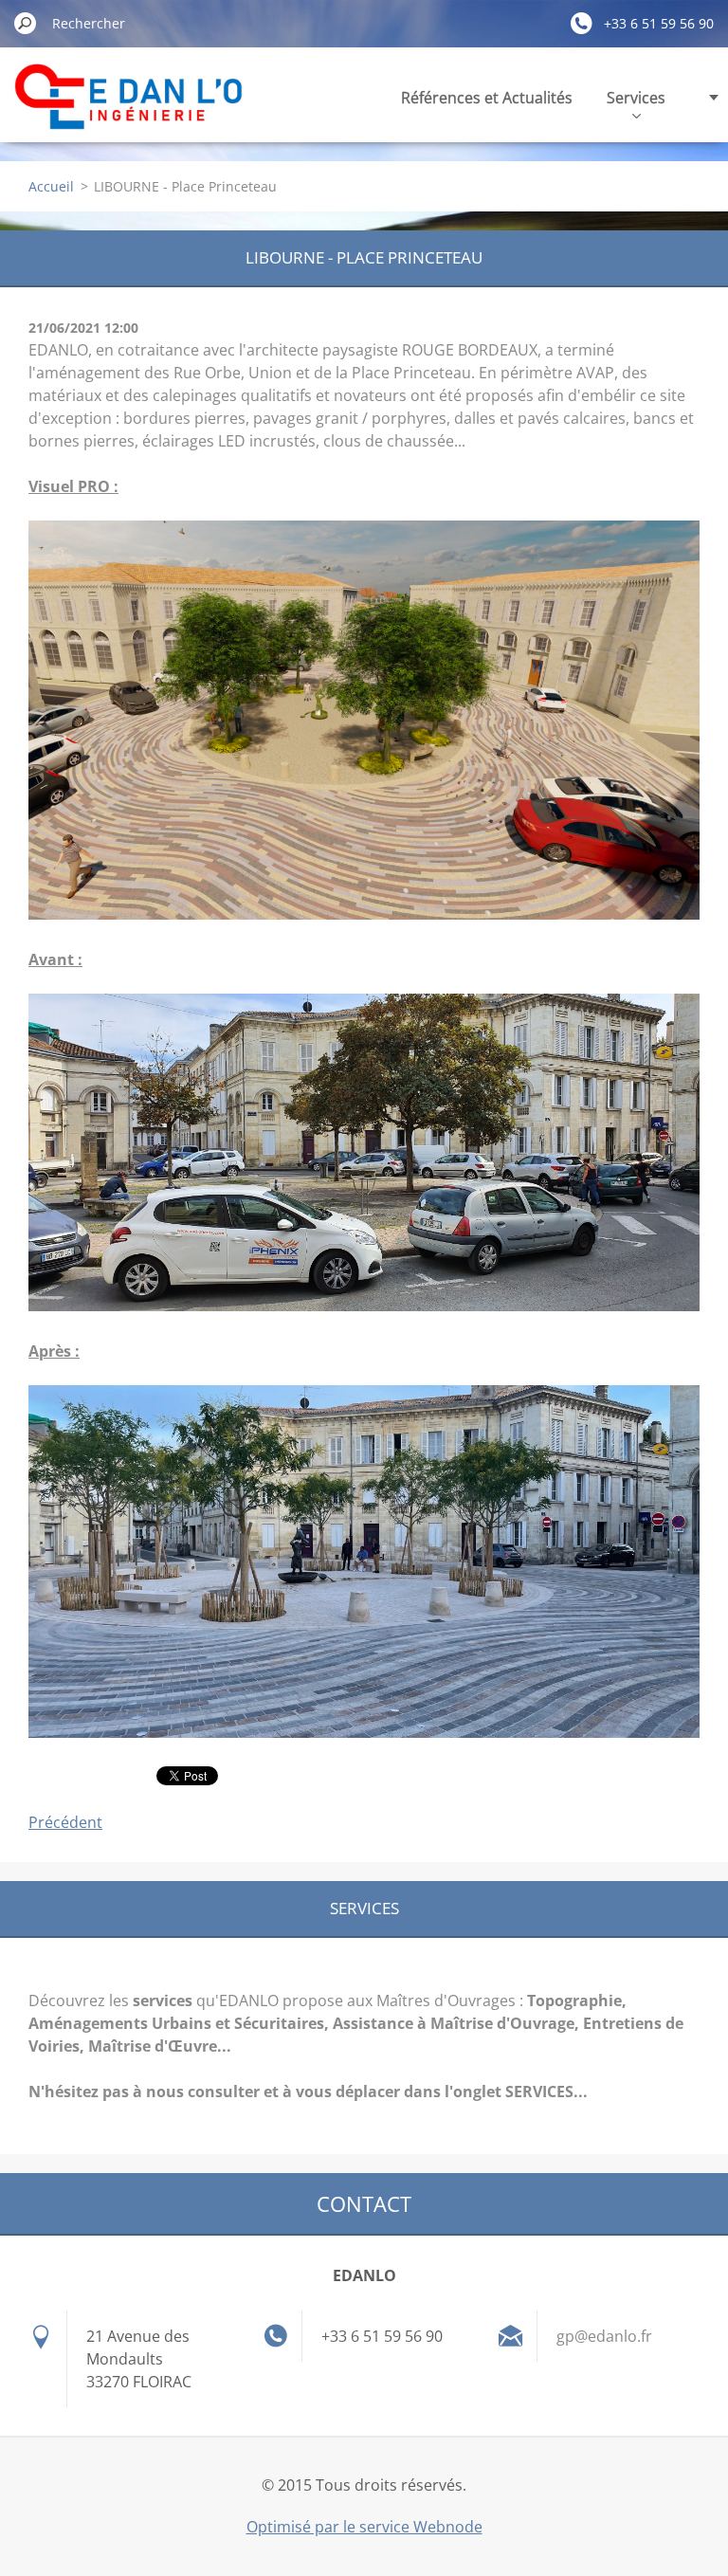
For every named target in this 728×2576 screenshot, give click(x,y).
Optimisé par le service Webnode (364, 2527)
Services (636, 98)
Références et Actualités (487, 98)
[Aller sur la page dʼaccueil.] (129, 108)
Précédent (65, 1822)
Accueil (51, 186)
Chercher (26, 23)
